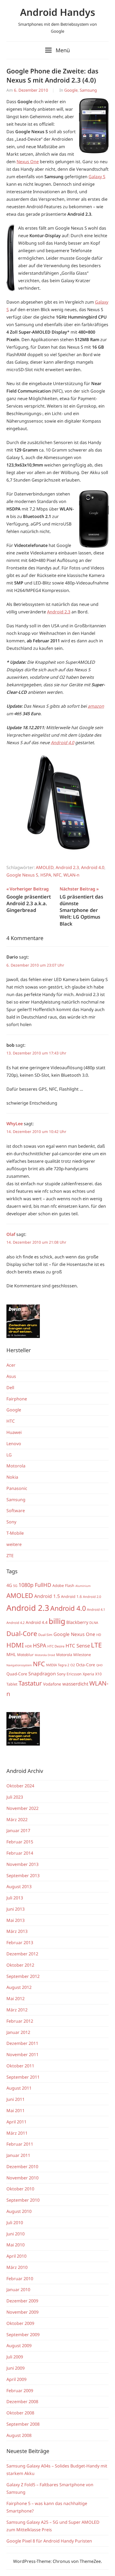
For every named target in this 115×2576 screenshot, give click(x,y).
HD (99, 1635)
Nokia (12, 1477)
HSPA (46, 875)
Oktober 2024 (20, 1786)
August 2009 (19, 2346)
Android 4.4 (37, 1622)
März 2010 (17, 2267)
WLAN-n (71, 875)
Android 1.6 (71, 1596)
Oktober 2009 (20, 2323)
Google (71, 90)
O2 (73, 1665)
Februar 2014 (20, 1853)
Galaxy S (97, 177)
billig (57, 1621)
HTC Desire (56, 1646)
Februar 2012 (20, 2021)
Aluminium (83, 1586)
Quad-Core (17, 1674)
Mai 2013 (16, 1920)
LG (9, 1455)
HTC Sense (78, 1645)
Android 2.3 (59, 612)
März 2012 (17, 2010)
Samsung (88, 90)
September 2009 (23, 2335)
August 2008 (19, 2435)
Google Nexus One (74, 1634)
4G (9, 1585)
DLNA (94, 1623)
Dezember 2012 (22, 1954)
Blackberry (77, 1622)
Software (16, 1511)
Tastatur (30, 1683)
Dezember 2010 (22, 2167)
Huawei (14, 1432)
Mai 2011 (16, 2111)
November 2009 (22, 2312)
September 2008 (23, 2424)
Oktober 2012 (20, 1965)
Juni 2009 (16, 2368)
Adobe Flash (63, 1585)
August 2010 (19, 2211)
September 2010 (23, 2200)
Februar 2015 (20, 1842)
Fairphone (17, 1399)
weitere (14, 1544)
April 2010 (16, 2256)
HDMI (15, 1645)
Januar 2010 (18, 2290)
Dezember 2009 (22, 2301)
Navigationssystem (19, 1665)
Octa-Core (86, 1665)
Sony (11, 1522)
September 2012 (23, 1976)
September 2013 (23, 1876)
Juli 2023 (15, 1797)
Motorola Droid (45, 1655)
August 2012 (19, 1987)
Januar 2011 (18, 2155)
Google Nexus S (22, 875)
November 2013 (22, 1864)
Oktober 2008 (20, 2413)
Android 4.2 (16, 1623)
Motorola (16, 1466)
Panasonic (17, 1488)
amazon (96, 706)
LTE (96, 1645)
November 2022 (22, 1808)
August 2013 (19, 1887)
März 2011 (17, 2133)
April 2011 (16, 2122)
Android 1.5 (47, 1596)
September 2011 (23, 2077)
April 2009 (16, 2379)
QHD (99, 1665)
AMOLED (45, 867)
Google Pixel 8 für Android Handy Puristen (49, 2541)
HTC (11, 1421)
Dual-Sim (45, 1635)
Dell (10, 1388)
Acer (11, 1365)
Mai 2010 (16, 2245)
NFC (57, 875)
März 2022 (17, 1820)
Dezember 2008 (22, 2402)
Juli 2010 (15, 2223)
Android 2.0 (92, 1597)
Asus (11, 1376)
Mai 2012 (16, 1999)
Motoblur (25, 1655)
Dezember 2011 (22, 2043)
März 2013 (17, 1931)
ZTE (10, 1556)
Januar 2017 (18, 1831)
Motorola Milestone (74, 1655)
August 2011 (19, 2088)
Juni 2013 (16, 1909)
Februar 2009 (20, 2391)
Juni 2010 (16, 2234)
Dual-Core (22, 1633)
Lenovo (14, 1444)
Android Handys (58, 12)
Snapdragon (42, 1673)
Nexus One (28, 162)
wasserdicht (75, 1684)
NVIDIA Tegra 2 (58, 1665)
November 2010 (22, 2178)
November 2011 (22, 2055)
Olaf (11, 1234)
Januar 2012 (18, 2032)
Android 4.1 (96, 1610)
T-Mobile (15, 1533)
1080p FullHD (35, 1585)
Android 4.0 (62, 743)
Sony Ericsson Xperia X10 (79, 1674)
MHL (11, 1654)
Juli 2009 (15, 2357)
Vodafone (52, 1684)
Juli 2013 (15, 1898)
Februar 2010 (20, 2279)
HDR (28, 1646)
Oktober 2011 (20, 2066)
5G (15, 1586)
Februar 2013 (20, 1943)
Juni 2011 (16, 2099)
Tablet (12, 1684)
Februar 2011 (20, 2144)
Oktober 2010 (20, 2189)
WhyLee (15, 1124)
